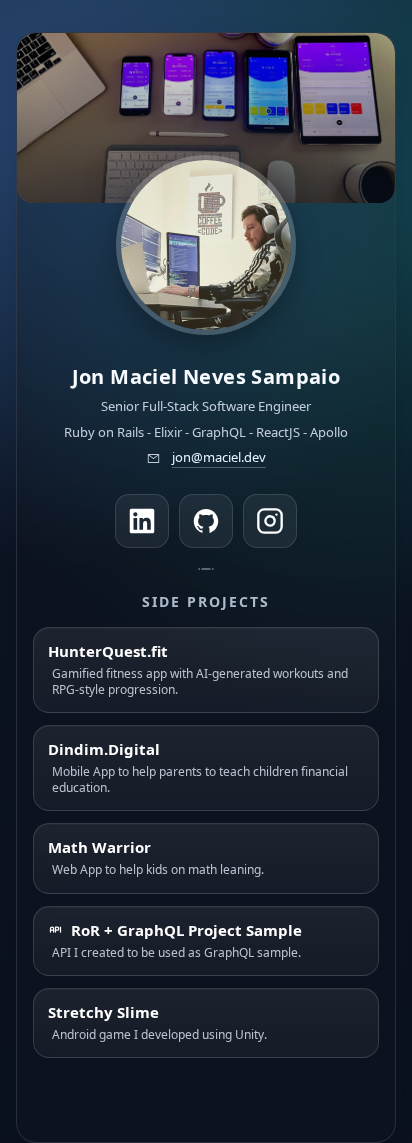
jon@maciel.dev (219, 457)
